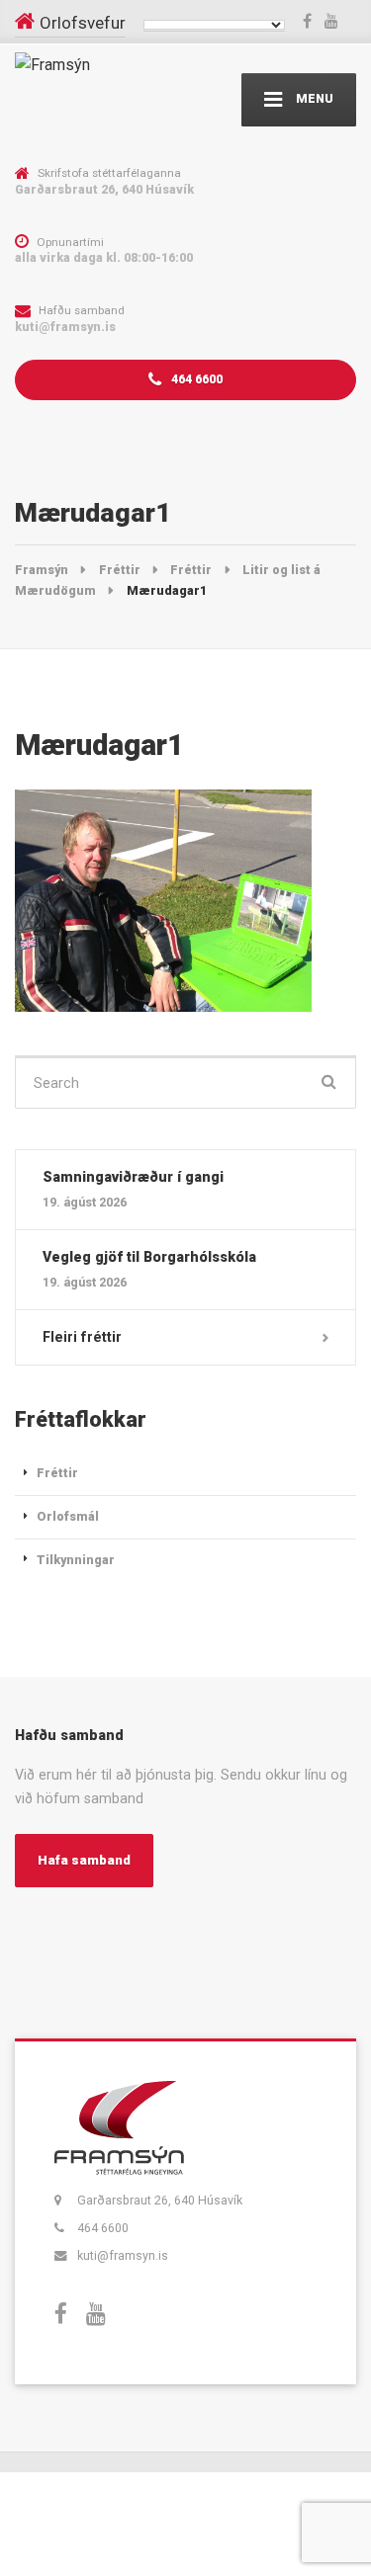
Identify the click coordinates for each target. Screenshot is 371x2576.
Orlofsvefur (83, 23)
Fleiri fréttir (82, 1337)
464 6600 (195, 379)
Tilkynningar (76, 1560)
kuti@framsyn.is (123, 2255)
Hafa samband (84, 1860)
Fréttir (57, 1473)
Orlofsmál (68, 1516)
